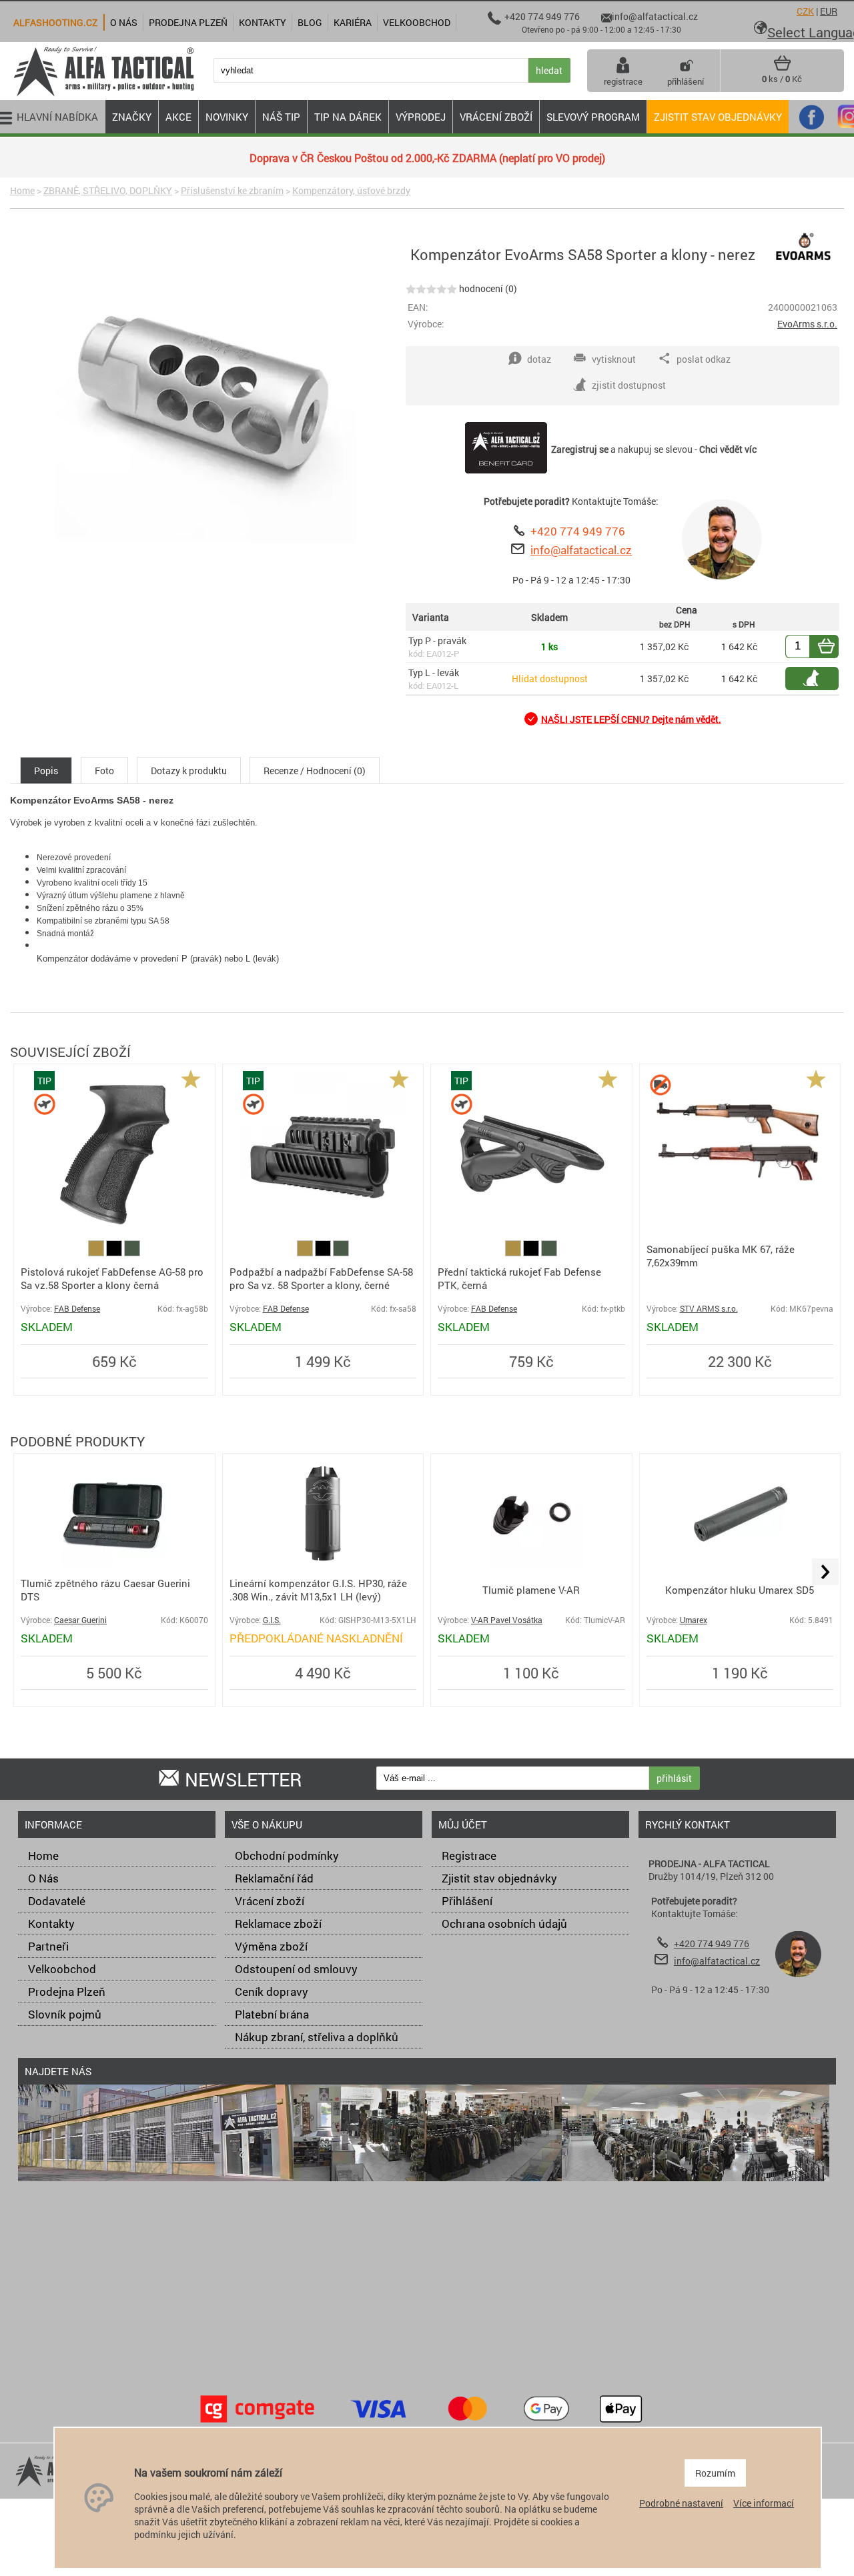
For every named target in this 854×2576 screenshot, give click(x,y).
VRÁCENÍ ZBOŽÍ (496, 117)
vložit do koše (834, 647)
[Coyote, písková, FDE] (97, 1253)
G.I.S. (272, 1620)
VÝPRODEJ (421, 117)
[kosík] (782, 68)
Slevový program (593, 117)
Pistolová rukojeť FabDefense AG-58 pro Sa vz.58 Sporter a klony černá (112, 1278)
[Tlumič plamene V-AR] (531, 1563)
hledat (549, 70)
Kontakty (51, 1923)
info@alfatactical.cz (581, 550)
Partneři (48, 1946)
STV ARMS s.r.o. (709, 1309)
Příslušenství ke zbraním (232, 190)
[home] (103, 95)
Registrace (469, 1855)
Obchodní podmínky (287, 1855)
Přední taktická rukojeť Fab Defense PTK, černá (519, 1278)
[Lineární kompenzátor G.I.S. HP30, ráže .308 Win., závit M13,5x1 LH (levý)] (323, 1563)
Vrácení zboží (270, 1901)
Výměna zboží (271, 1946)
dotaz (539, 359)
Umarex (694, 1620)
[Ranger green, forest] (132, 1253)
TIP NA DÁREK (348, 117)
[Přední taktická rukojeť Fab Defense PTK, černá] (531, 1234)
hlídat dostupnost (819, 679)
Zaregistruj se (580, 449)
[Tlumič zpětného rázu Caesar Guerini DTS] (114, 1563)
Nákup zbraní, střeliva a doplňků (317, 2037)
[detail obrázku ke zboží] (205, 400)
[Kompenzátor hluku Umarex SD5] (740, 1563)
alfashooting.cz (55, 22)
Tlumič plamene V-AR (531, 1590)
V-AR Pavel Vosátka (507, 1620)
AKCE (178, 117)
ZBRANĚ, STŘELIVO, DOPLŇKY (108, 190)
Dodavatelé (57, 1901)
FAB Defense (77, 1309)
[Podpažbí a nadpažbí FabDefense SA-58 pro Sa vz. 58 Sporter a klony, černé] (323, 1234)
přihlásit (674, 1778)
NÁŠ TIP (281, 117)
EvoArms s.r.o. (807, 324)
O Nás (43, 1878)
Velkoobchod (62, 1969)
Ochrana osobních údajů (504, 1923)
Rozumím (715, 2473)
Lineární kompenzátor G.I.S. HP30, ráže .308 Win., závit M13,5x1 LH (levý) (318, 1590)
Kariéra (353, 22)
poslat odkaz (704, 359)
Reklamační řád (274, 1878)
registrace (623, 81)
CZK (805, 11)
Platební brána (272, 2014)
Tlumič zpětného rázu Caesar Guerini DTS (105, 1590)
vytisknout (614, 359)
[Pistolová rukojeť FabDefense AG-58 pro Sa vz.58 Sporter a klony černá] (114, 1234)
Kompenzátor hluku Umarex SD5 (740, 1590)
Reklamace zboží (278, 1923)
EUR (829, 11)
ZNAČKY (132, 117)
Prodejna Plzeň (67, 1992)
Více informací (764, 2503)
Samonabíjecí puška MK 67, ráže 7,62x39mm (721, 1256)
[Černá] (115, 1253)
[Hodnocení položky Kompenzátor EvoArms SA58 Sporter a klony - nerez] (431, 288)
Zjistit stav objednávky (718, 117)
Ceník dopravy (272, 1992)
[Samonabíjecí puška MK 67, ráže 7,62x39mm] (740, 1207)
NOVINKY (227, 117)
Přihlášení (467, 1901)
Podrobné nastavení (681, 2503)
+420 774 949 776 (578, 531)
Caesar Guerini (80, 1620)
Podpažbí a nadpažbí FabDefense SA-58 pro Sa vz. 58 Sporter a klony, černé (321, 1278)
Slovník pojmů (65, 2014)
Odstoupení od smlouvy (296, 1969)
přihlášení (686, 81)
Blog (310, 22)
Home (22, 190)
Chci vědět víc (728, 449)
